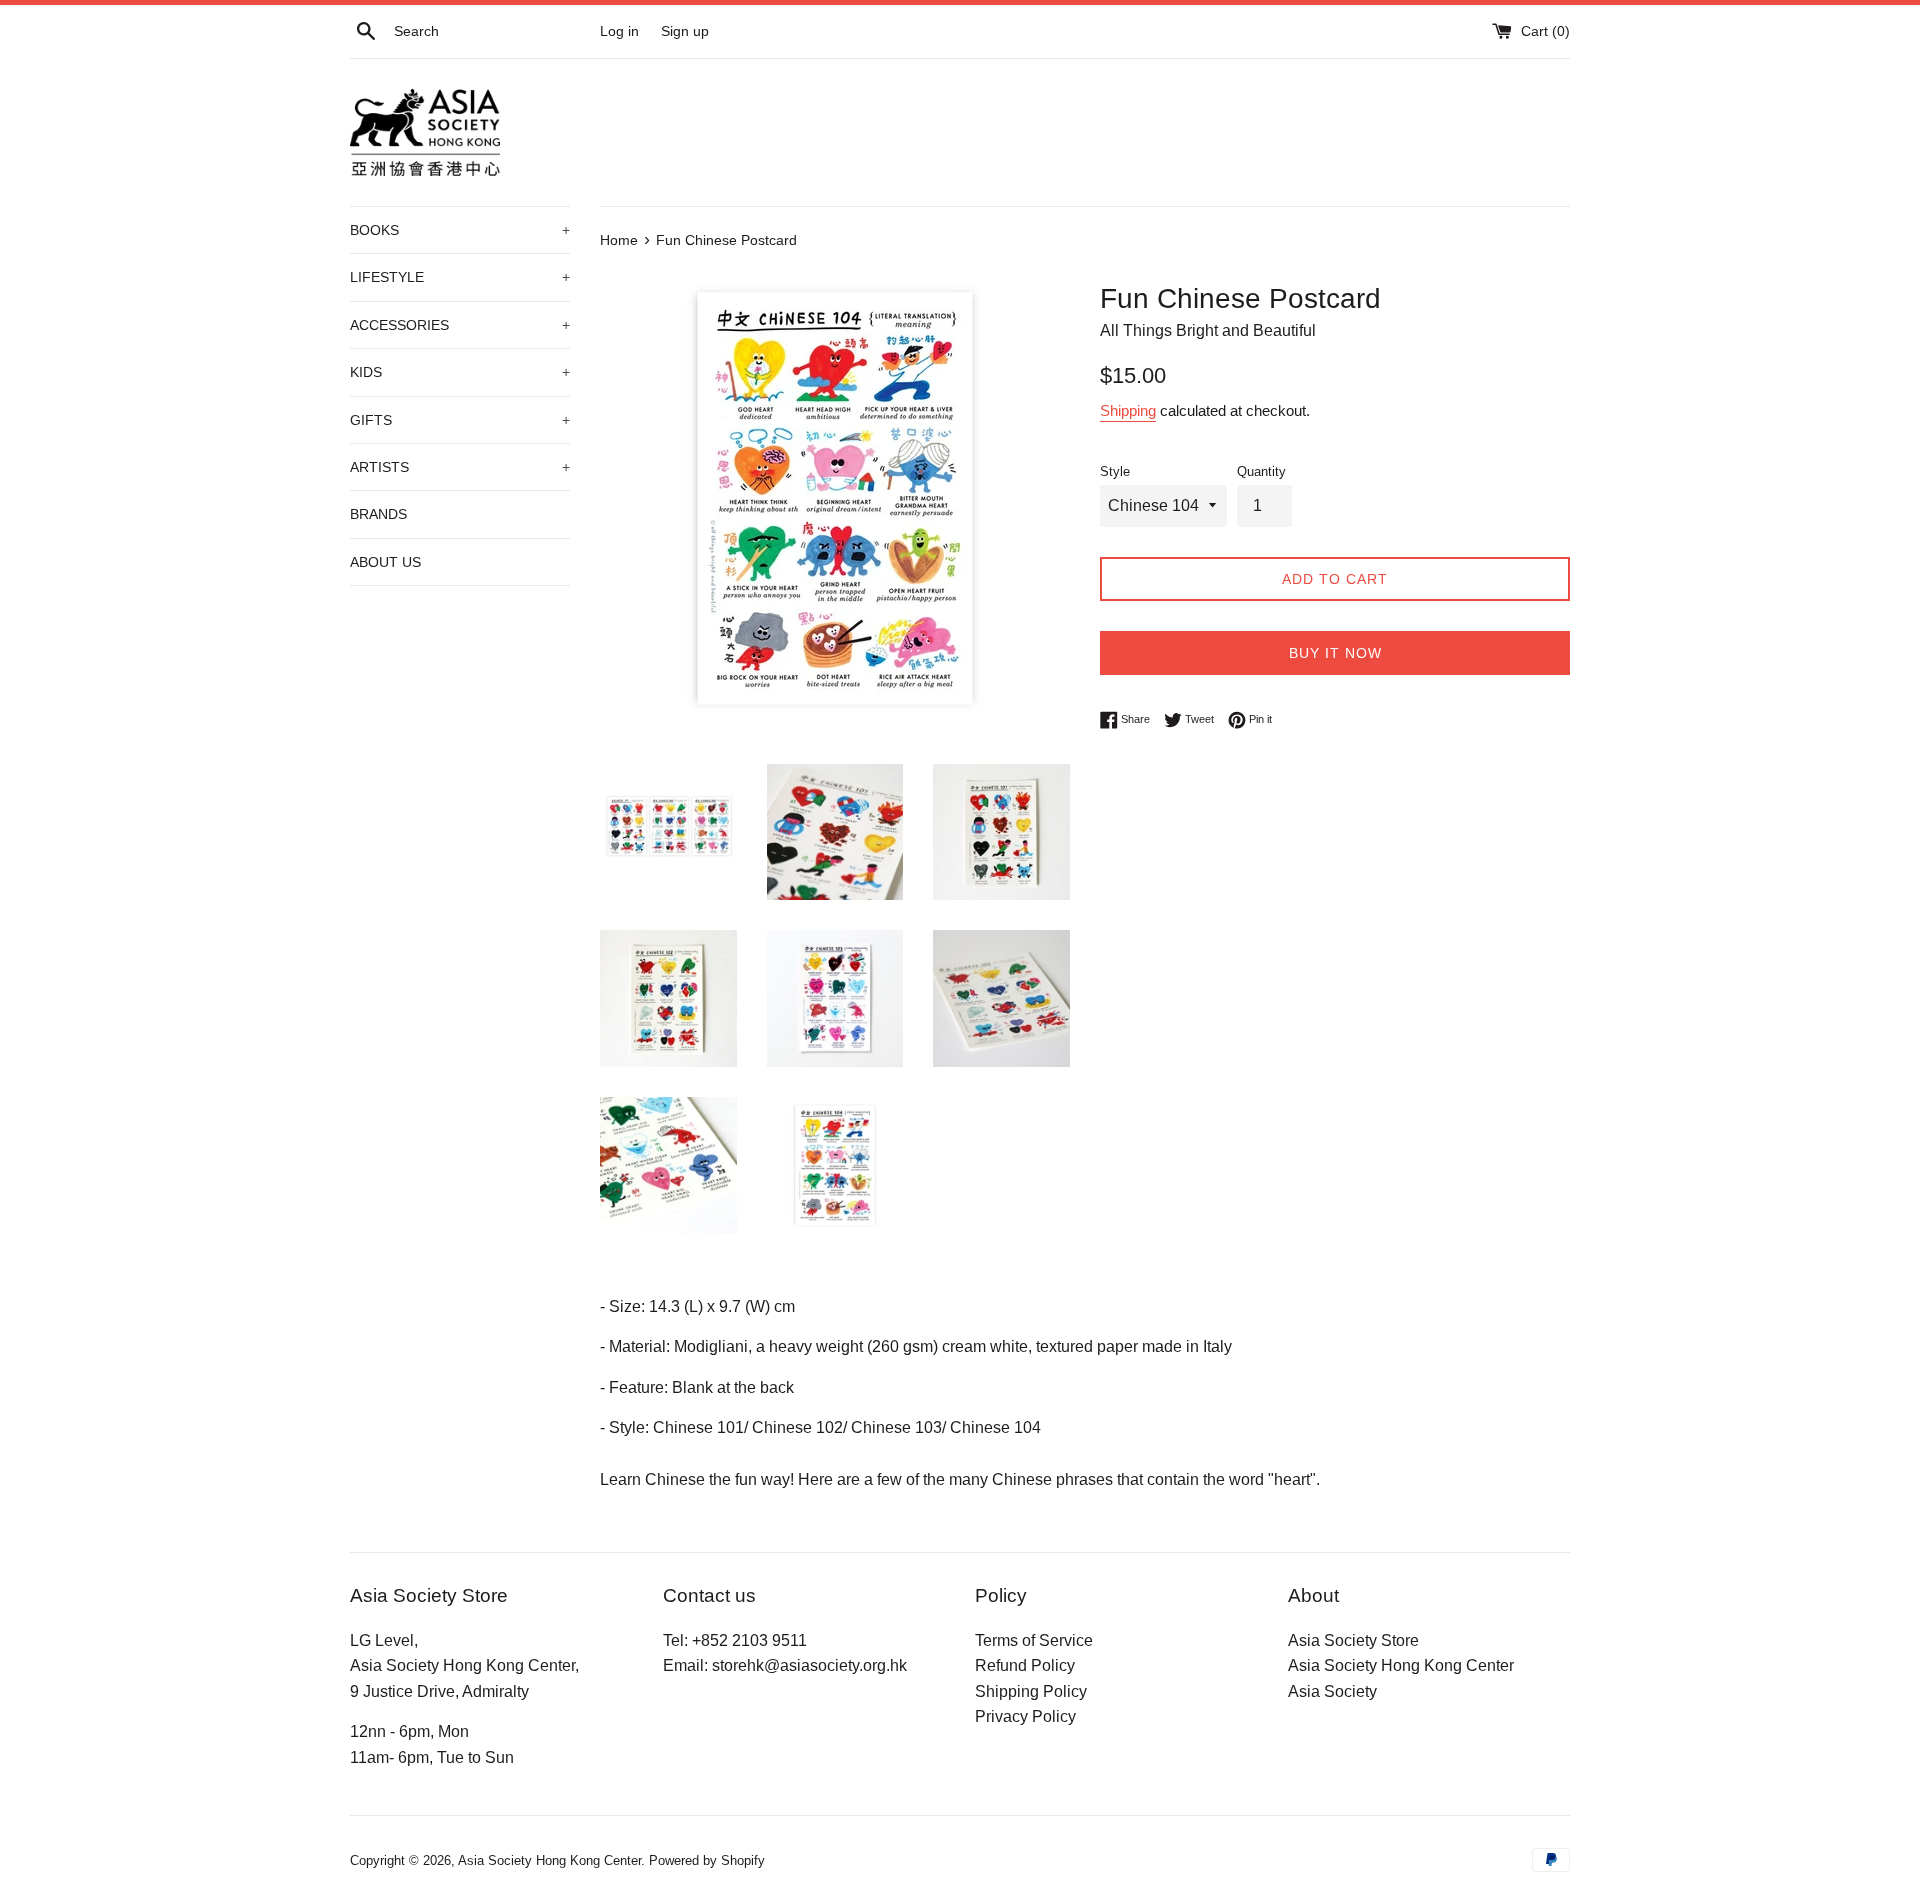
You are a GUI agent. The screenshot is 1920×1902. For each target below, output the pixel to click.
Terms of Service (1034, 1640)
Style (1115, 471)
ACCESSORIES (460, 325)
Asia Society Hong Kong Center (1401, 1665)
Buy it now (1335, 653)
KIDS (460, 372)
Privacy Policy (1025, 1716)
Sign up (685, 31)
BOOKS (460, 230)
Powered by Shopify (707, 1860)
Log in (619, 31)
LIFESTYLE (460, 277)
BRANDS (378, 514)
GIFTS (460, 420)
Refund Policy (1025, 1665)
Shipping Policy (1031, 1691)
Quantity (1261, 471)
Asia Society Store (1353, 1640)
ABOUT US (385, 562)
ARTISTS (460, 467)
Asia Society (1332, 1691)
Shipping (1128, 410)
